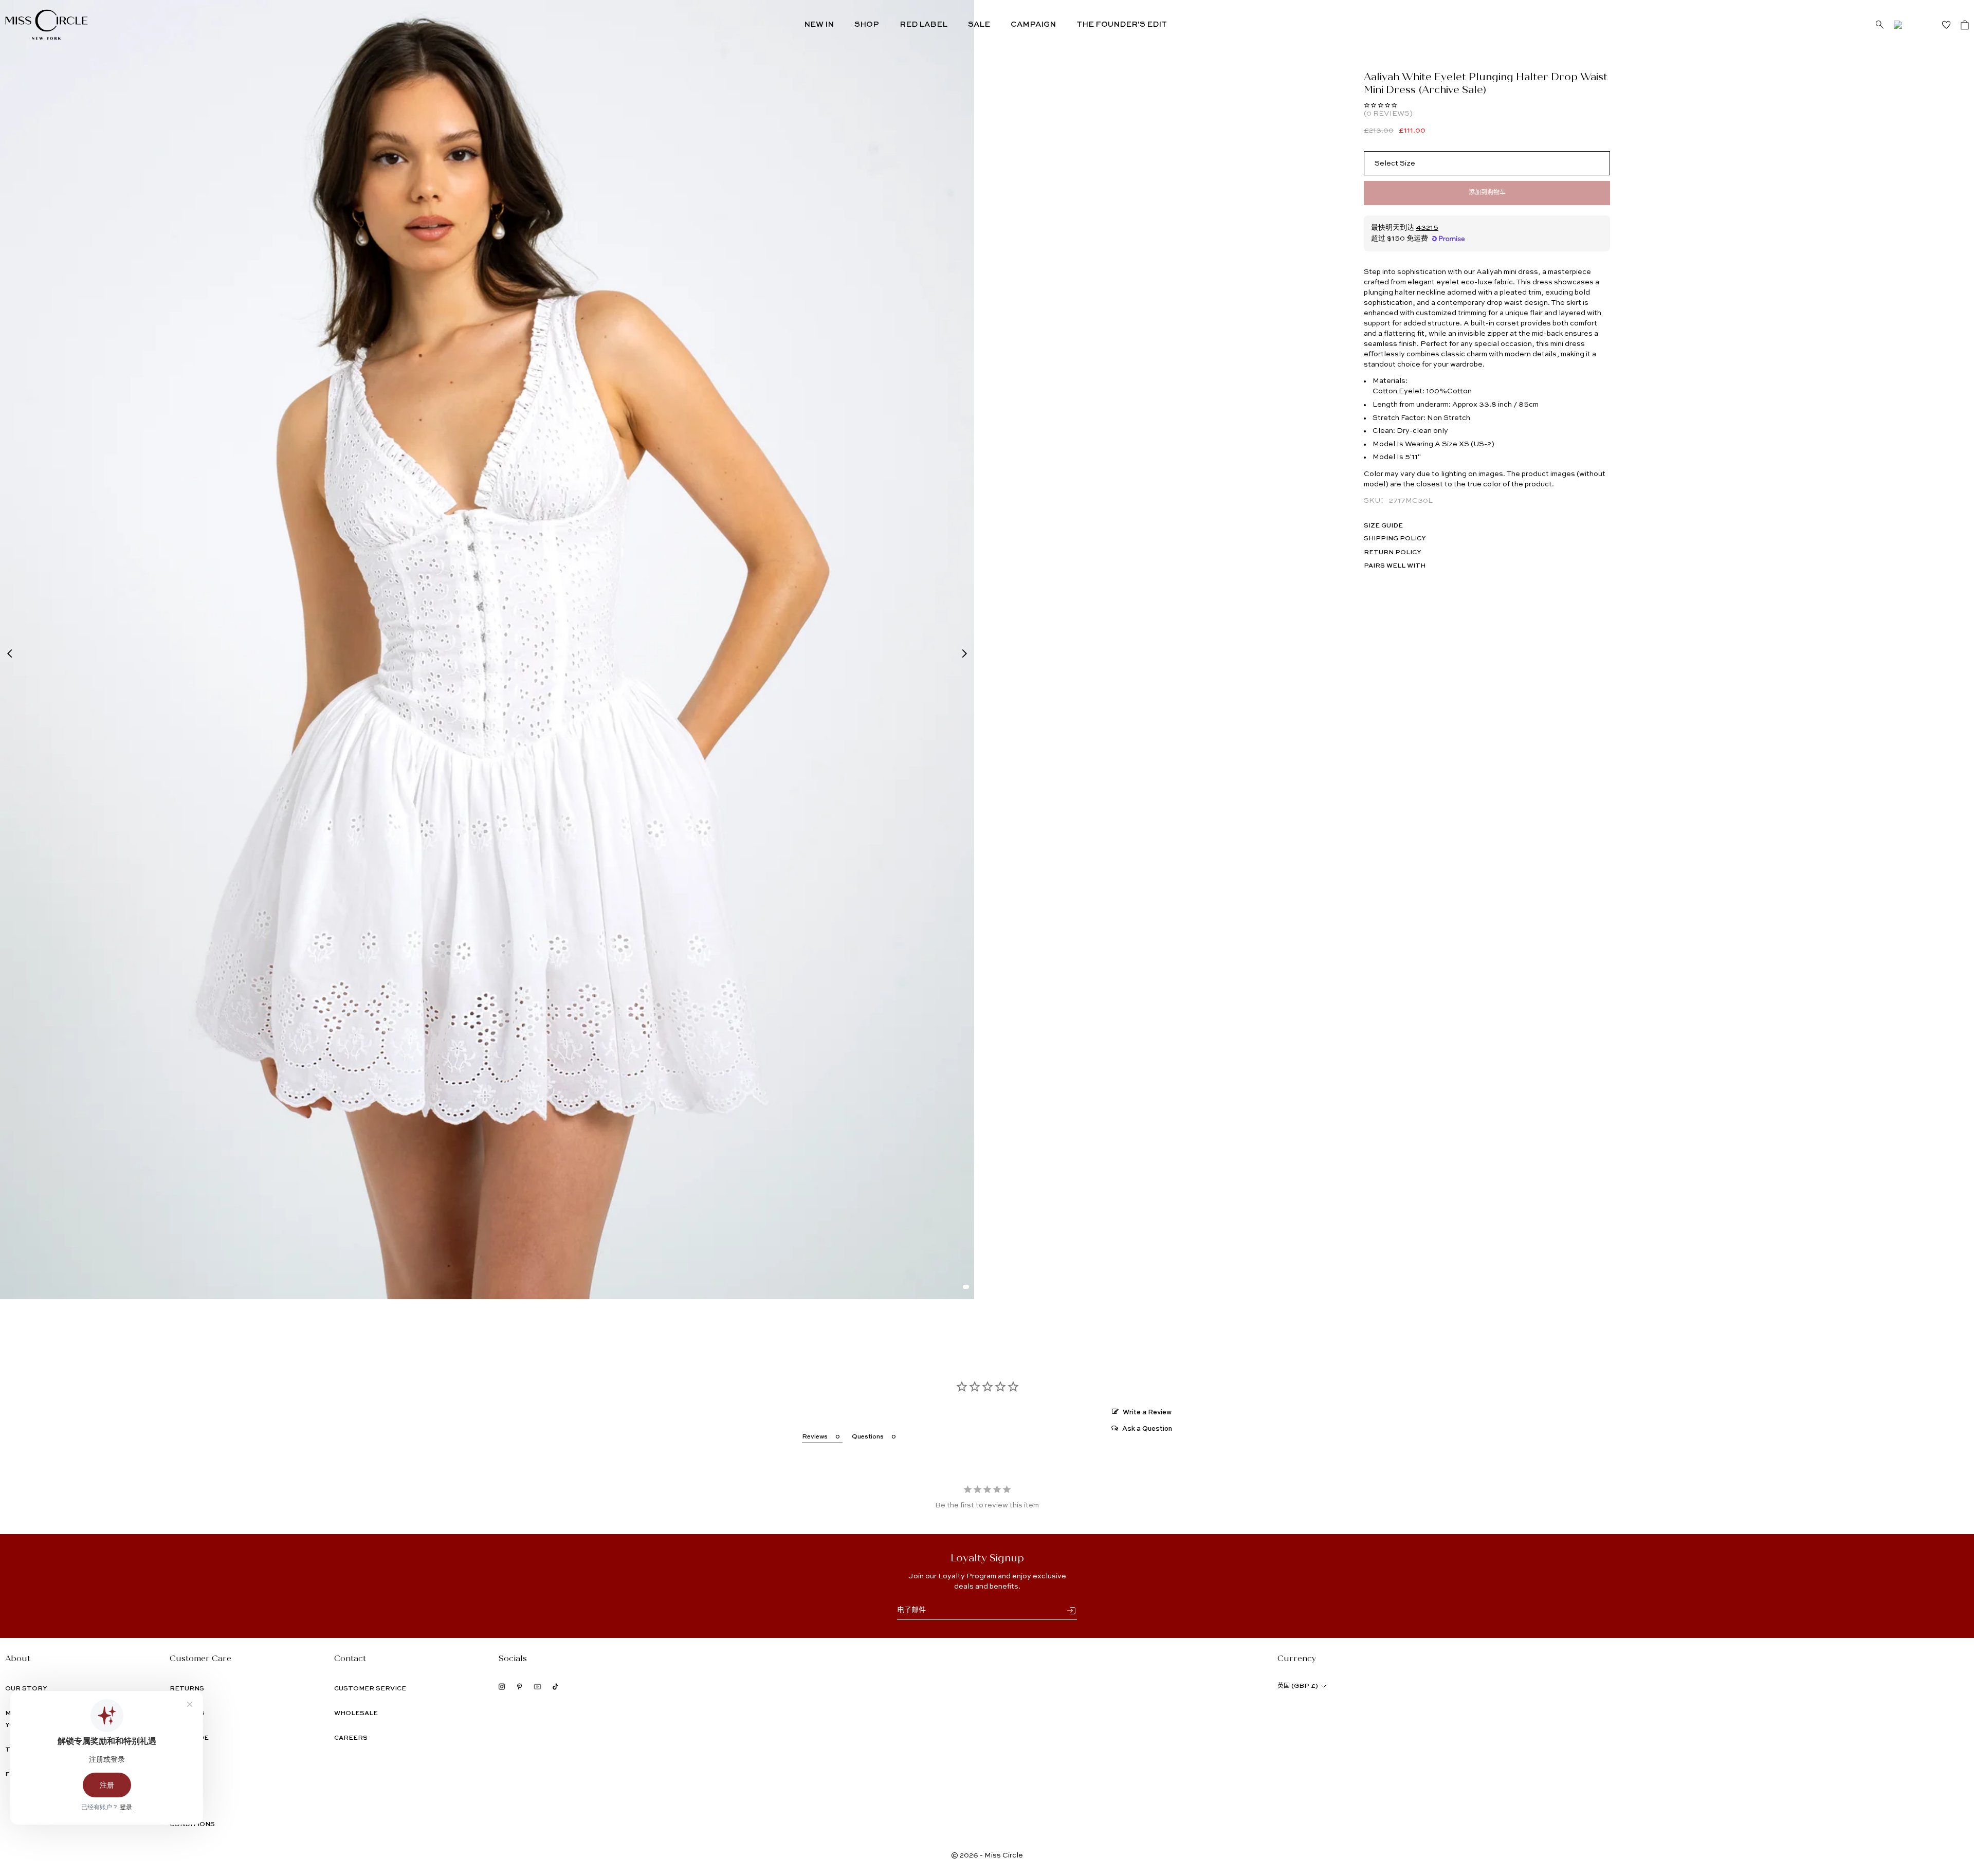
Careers (351, 1738)
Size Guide (1383, 526)
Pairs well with (1395, 566)
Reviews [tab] (815, 1437)
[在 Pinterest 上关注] (519, 1687)
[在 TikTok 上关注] (555, 1687)
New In (819, 24)
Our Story (26, 1689)
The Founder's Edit (1122, 24)
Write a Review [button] (1147, 1413)
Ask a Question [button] (1147, 1429)
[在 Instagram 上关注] (502, 1687)
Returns (187, 1689)
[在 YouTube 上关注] (537, 1687)
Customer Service (370, 1689)
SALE (979, 24)
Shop (867, 24)
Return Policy (1392, 553)
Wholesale (356, 1714)
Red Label (924, 24)
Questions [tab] (868, 1437)
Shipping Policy (1395, 539)
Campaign (1033, 24)
